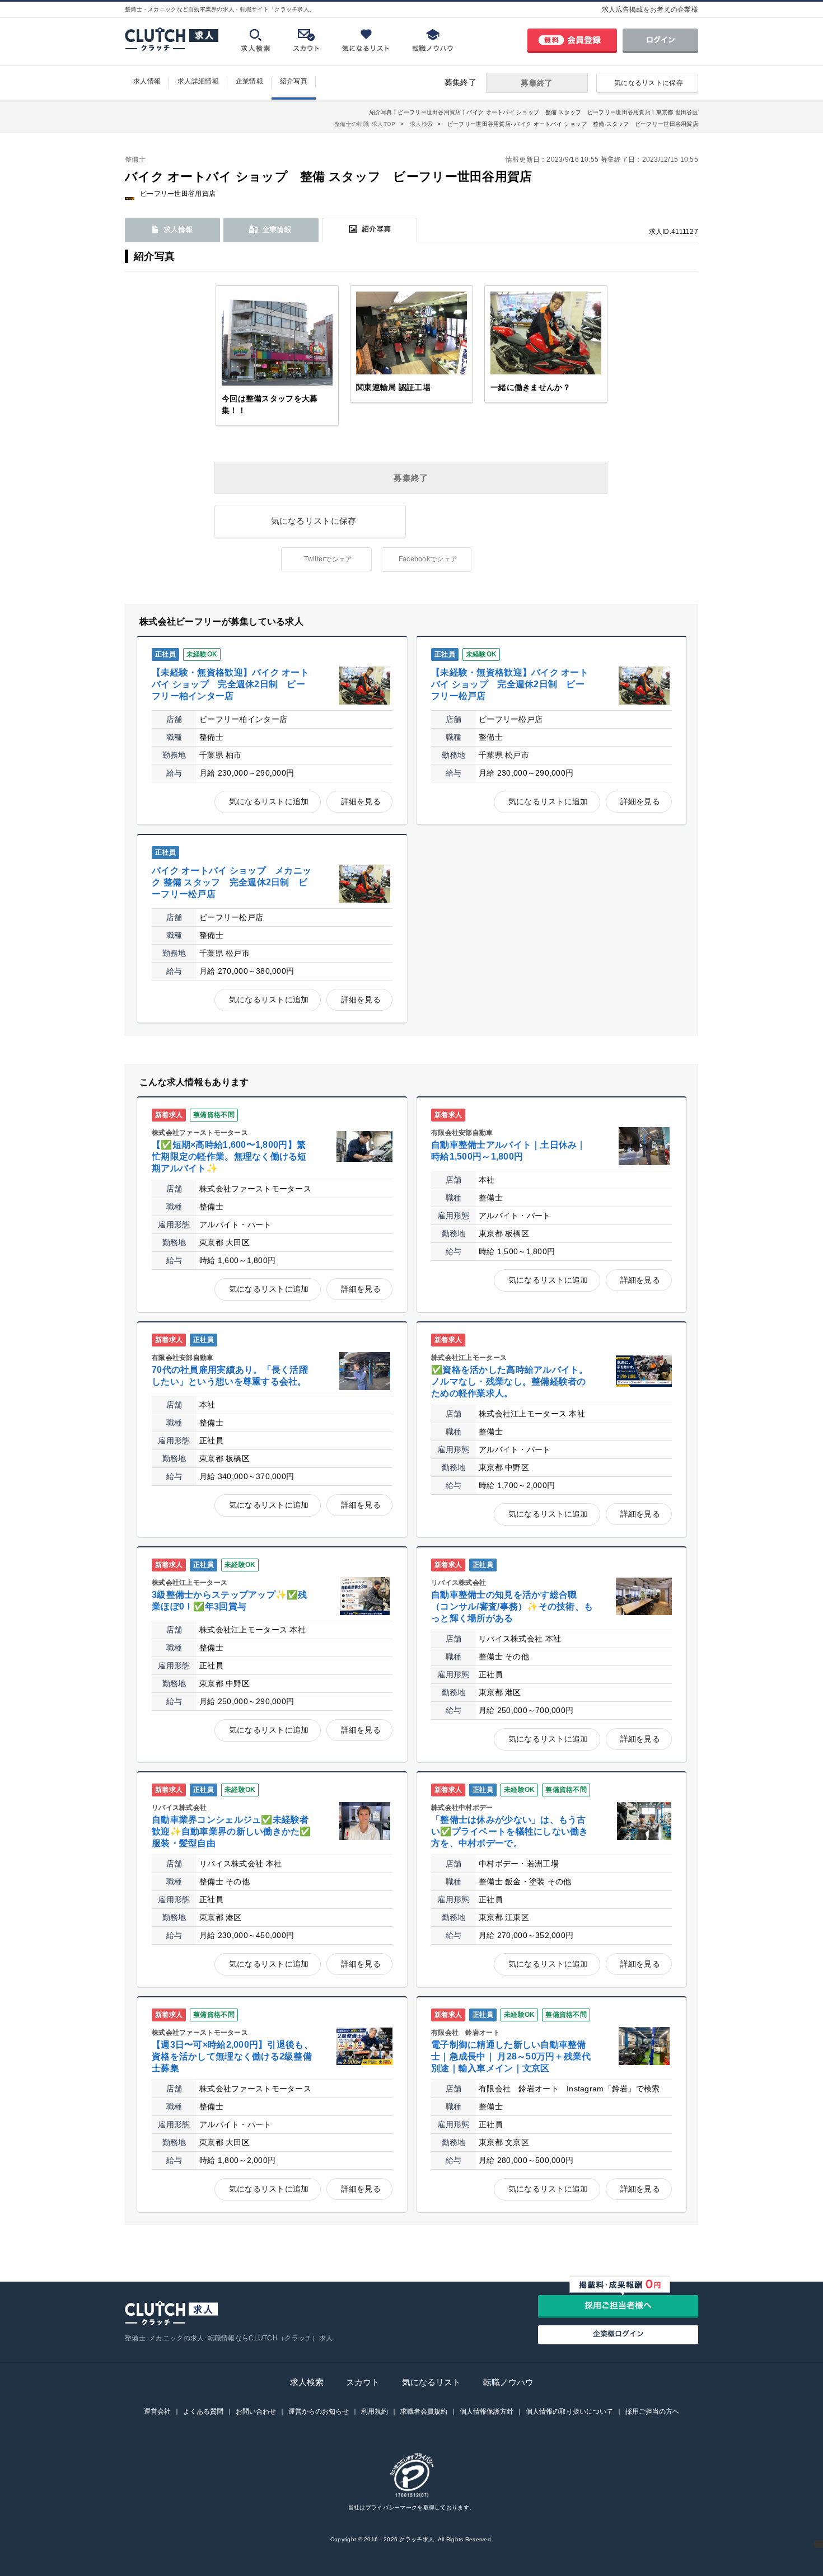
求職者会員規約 (424, 2411)
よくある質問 (203, 2411)
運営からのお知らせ (319, 2411)
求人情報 (147, 81)
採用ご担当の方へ (652, 2411)
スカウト (363, 2382)
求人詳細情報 (198, 81)
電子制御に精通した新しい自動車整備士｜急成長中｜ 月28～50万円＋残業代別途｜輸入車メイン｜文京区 (511, 2056)
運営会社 (157, 2411)
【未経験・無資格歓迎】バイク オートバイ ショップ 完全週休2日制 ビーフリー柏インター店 (230, 684)
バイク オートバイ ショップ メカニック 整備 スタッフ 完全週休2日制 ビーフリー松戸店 (232, 882)
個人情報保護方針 (487, 2411)
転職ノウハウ (508, 2382)
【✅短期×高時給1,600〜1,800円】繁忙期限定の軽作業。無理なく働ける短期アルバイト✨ (229, 1156)
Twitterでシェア (328, 559)
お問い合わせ (256, 2411)
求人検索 (307, 2382)
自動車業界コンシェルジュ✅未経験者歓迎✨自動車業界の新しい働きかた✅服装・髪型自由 (232, 1831)
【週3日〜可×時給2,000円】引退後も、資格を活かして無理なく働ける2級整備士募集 (232, 2056)
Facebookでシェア (428, 559)
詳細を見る (361, 801)
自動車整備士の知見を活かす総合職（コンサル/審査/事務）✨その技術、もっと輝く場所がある (512, 1606)
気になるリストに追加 (269, 801)
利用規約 (375, 2411)
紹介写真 (294, 81)
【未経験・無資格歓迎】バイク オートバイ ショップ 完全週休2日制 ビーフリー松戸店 (510, 684)
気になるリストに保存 (649, 83)
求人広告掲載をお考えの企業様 (650, 10)
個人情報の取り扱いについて (569, 2411)
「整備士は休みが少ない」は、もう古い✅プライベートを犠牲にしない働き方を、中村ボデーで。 (510, 1831)
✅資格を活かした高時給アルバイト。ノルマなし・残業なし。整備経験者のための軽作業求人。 (510, 1381)
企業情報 (249, 81)
